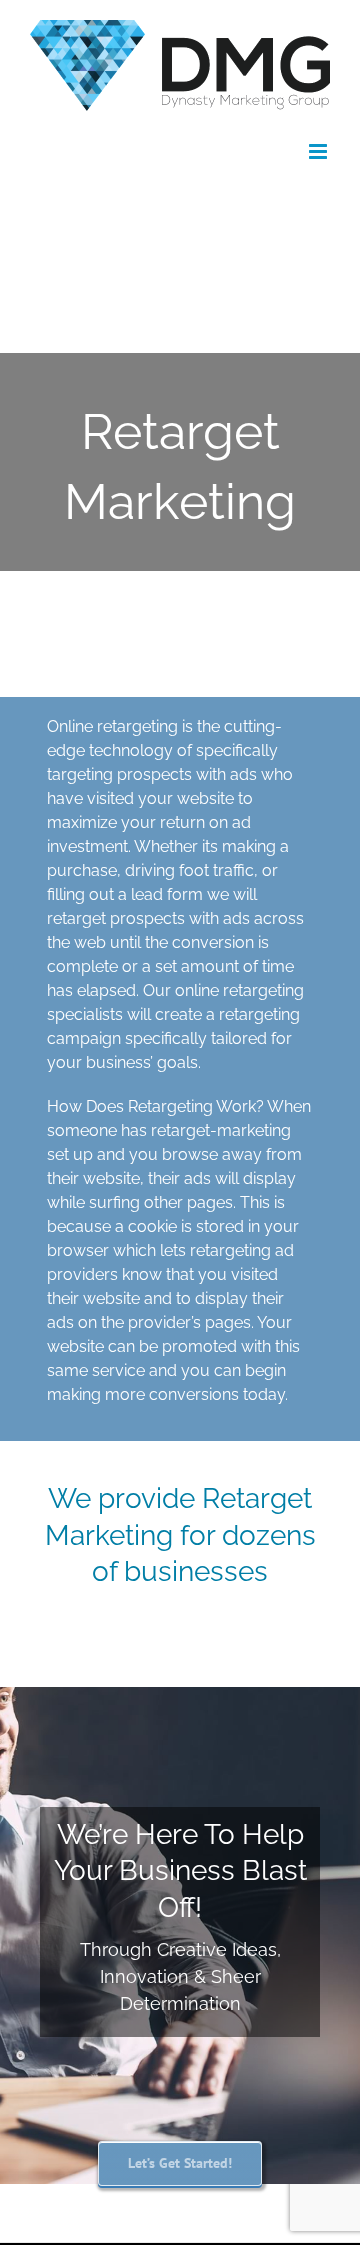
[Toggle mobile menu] (319, 151)
